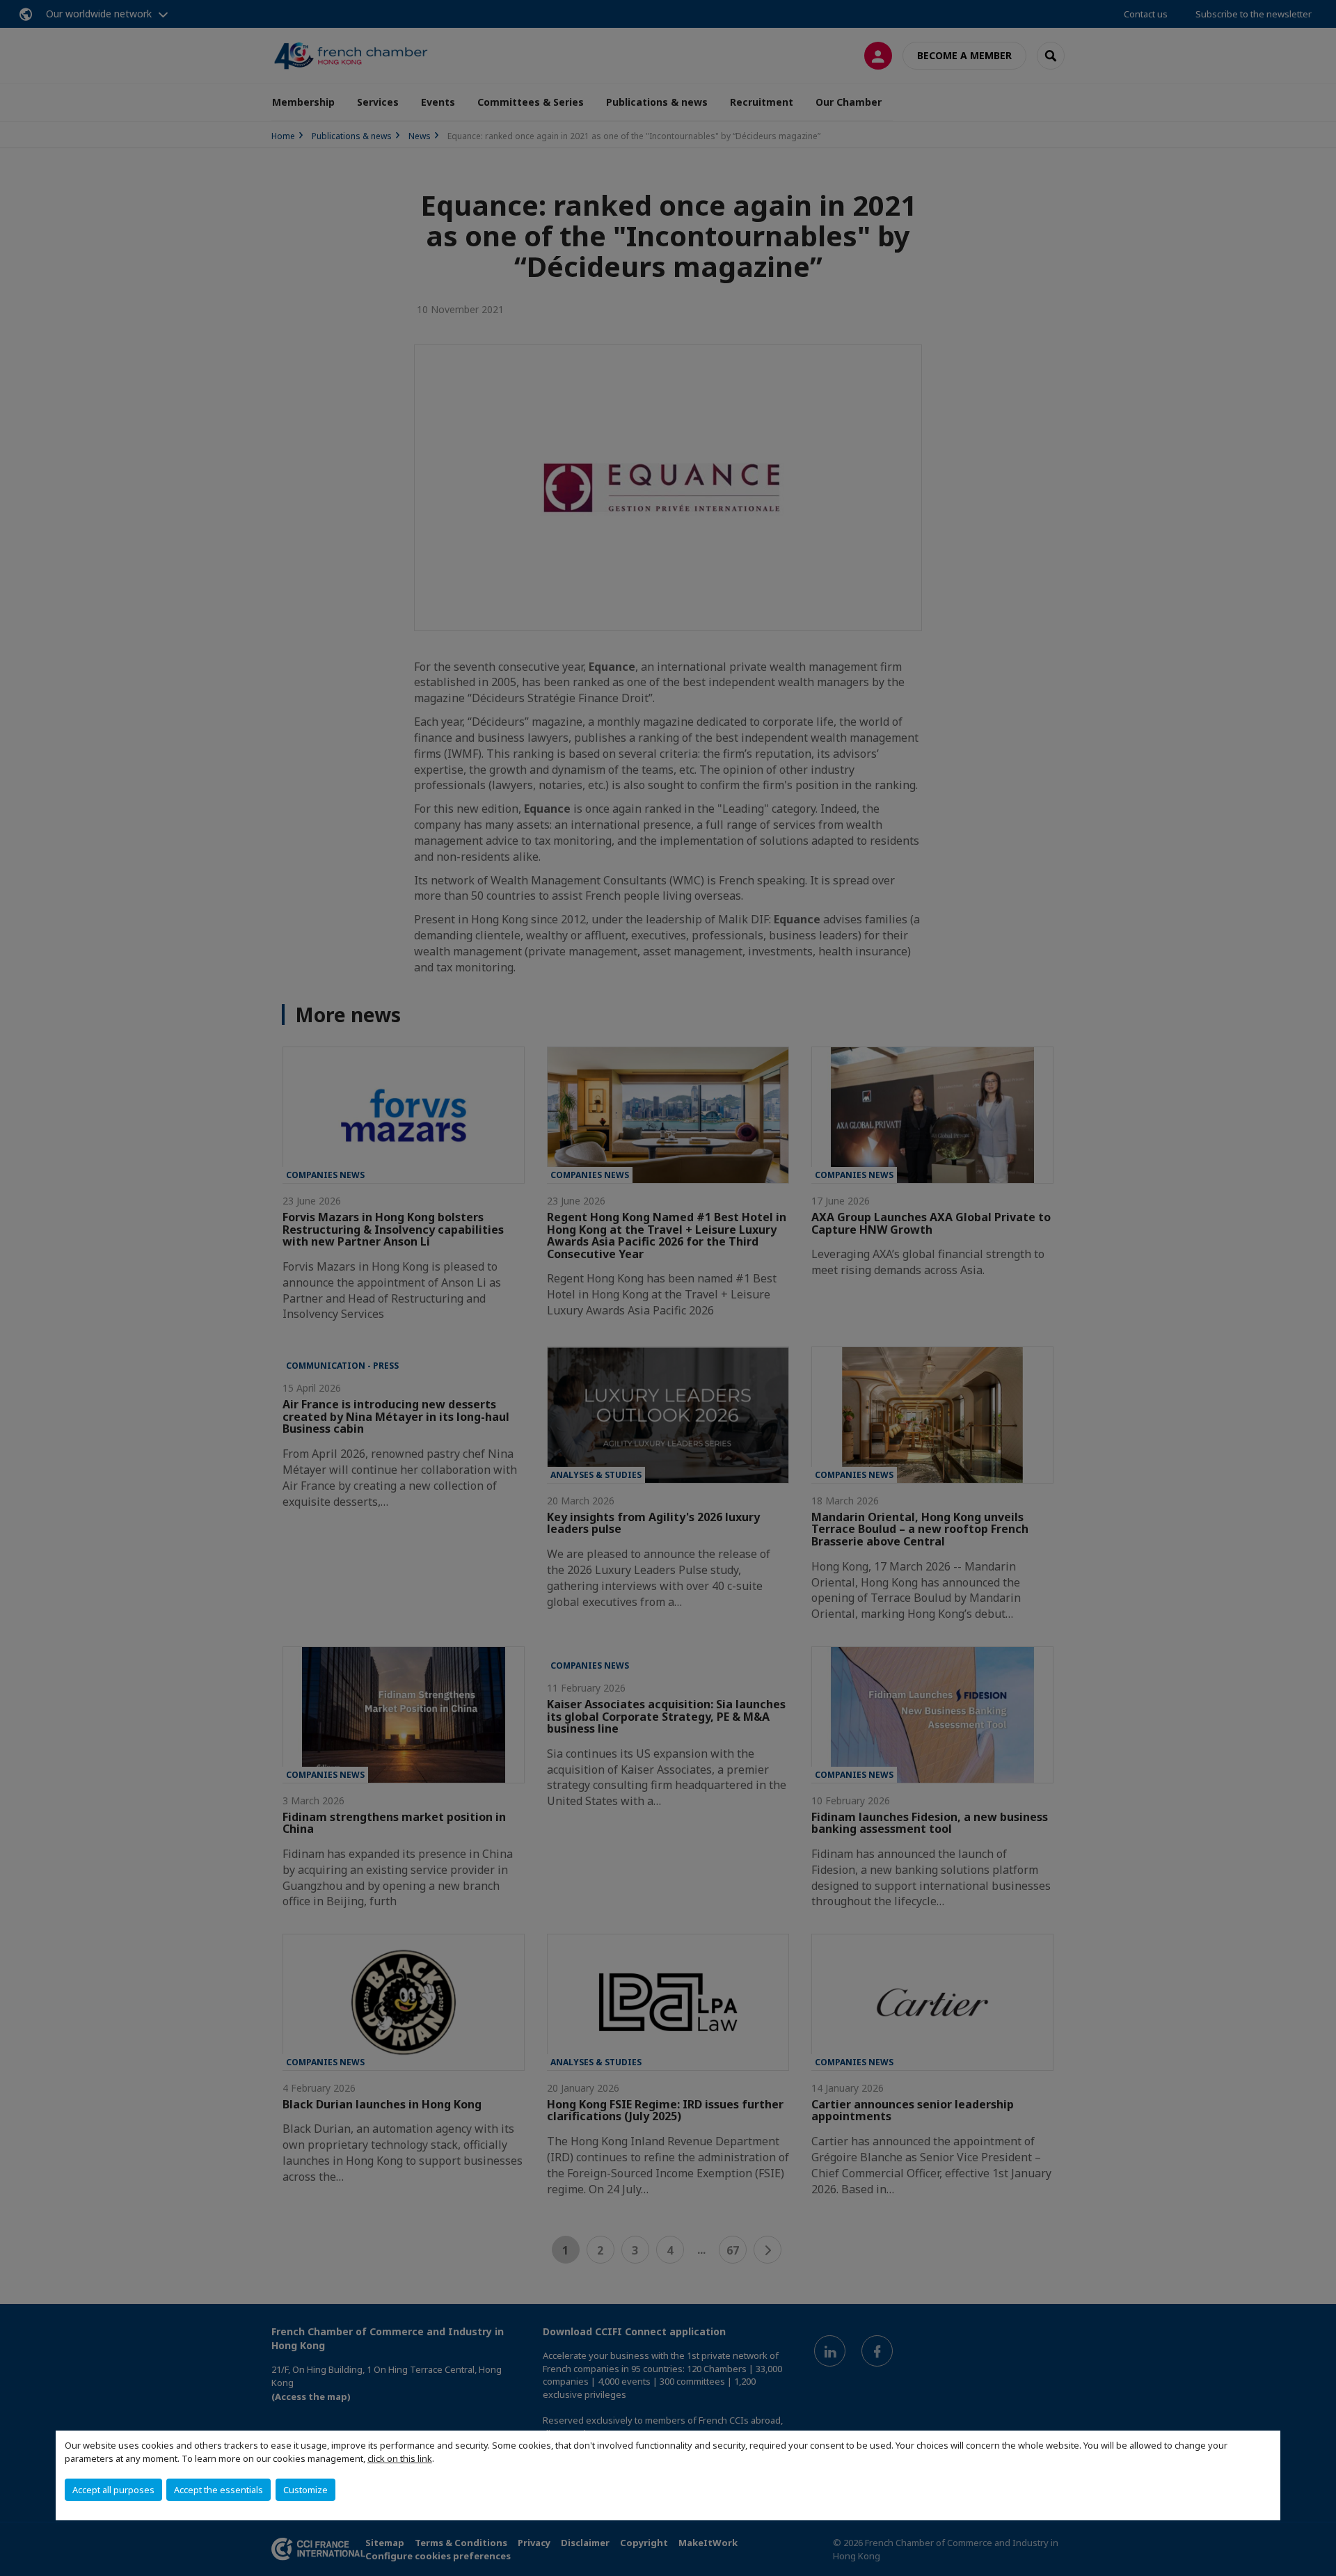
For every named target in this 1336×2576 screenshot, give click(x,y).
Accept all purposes (113, 2490)
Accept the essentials (218, 2490)
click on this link (400, 2458)
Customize (305, 2490)
